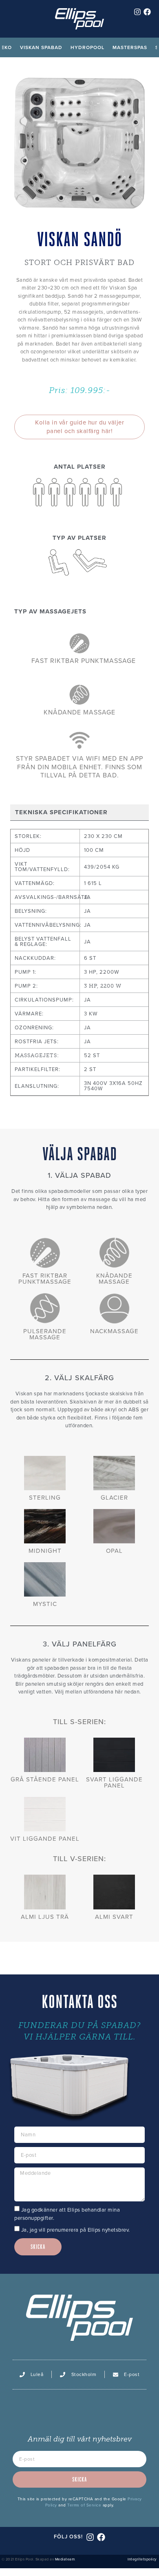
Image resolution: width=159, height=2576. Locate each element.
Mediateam (65, 2559)
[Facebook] (147, 12)
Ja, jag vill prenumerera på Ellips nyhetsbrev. (76, 2230)
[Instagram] (137, 12)
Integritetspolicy (142, 2559)
